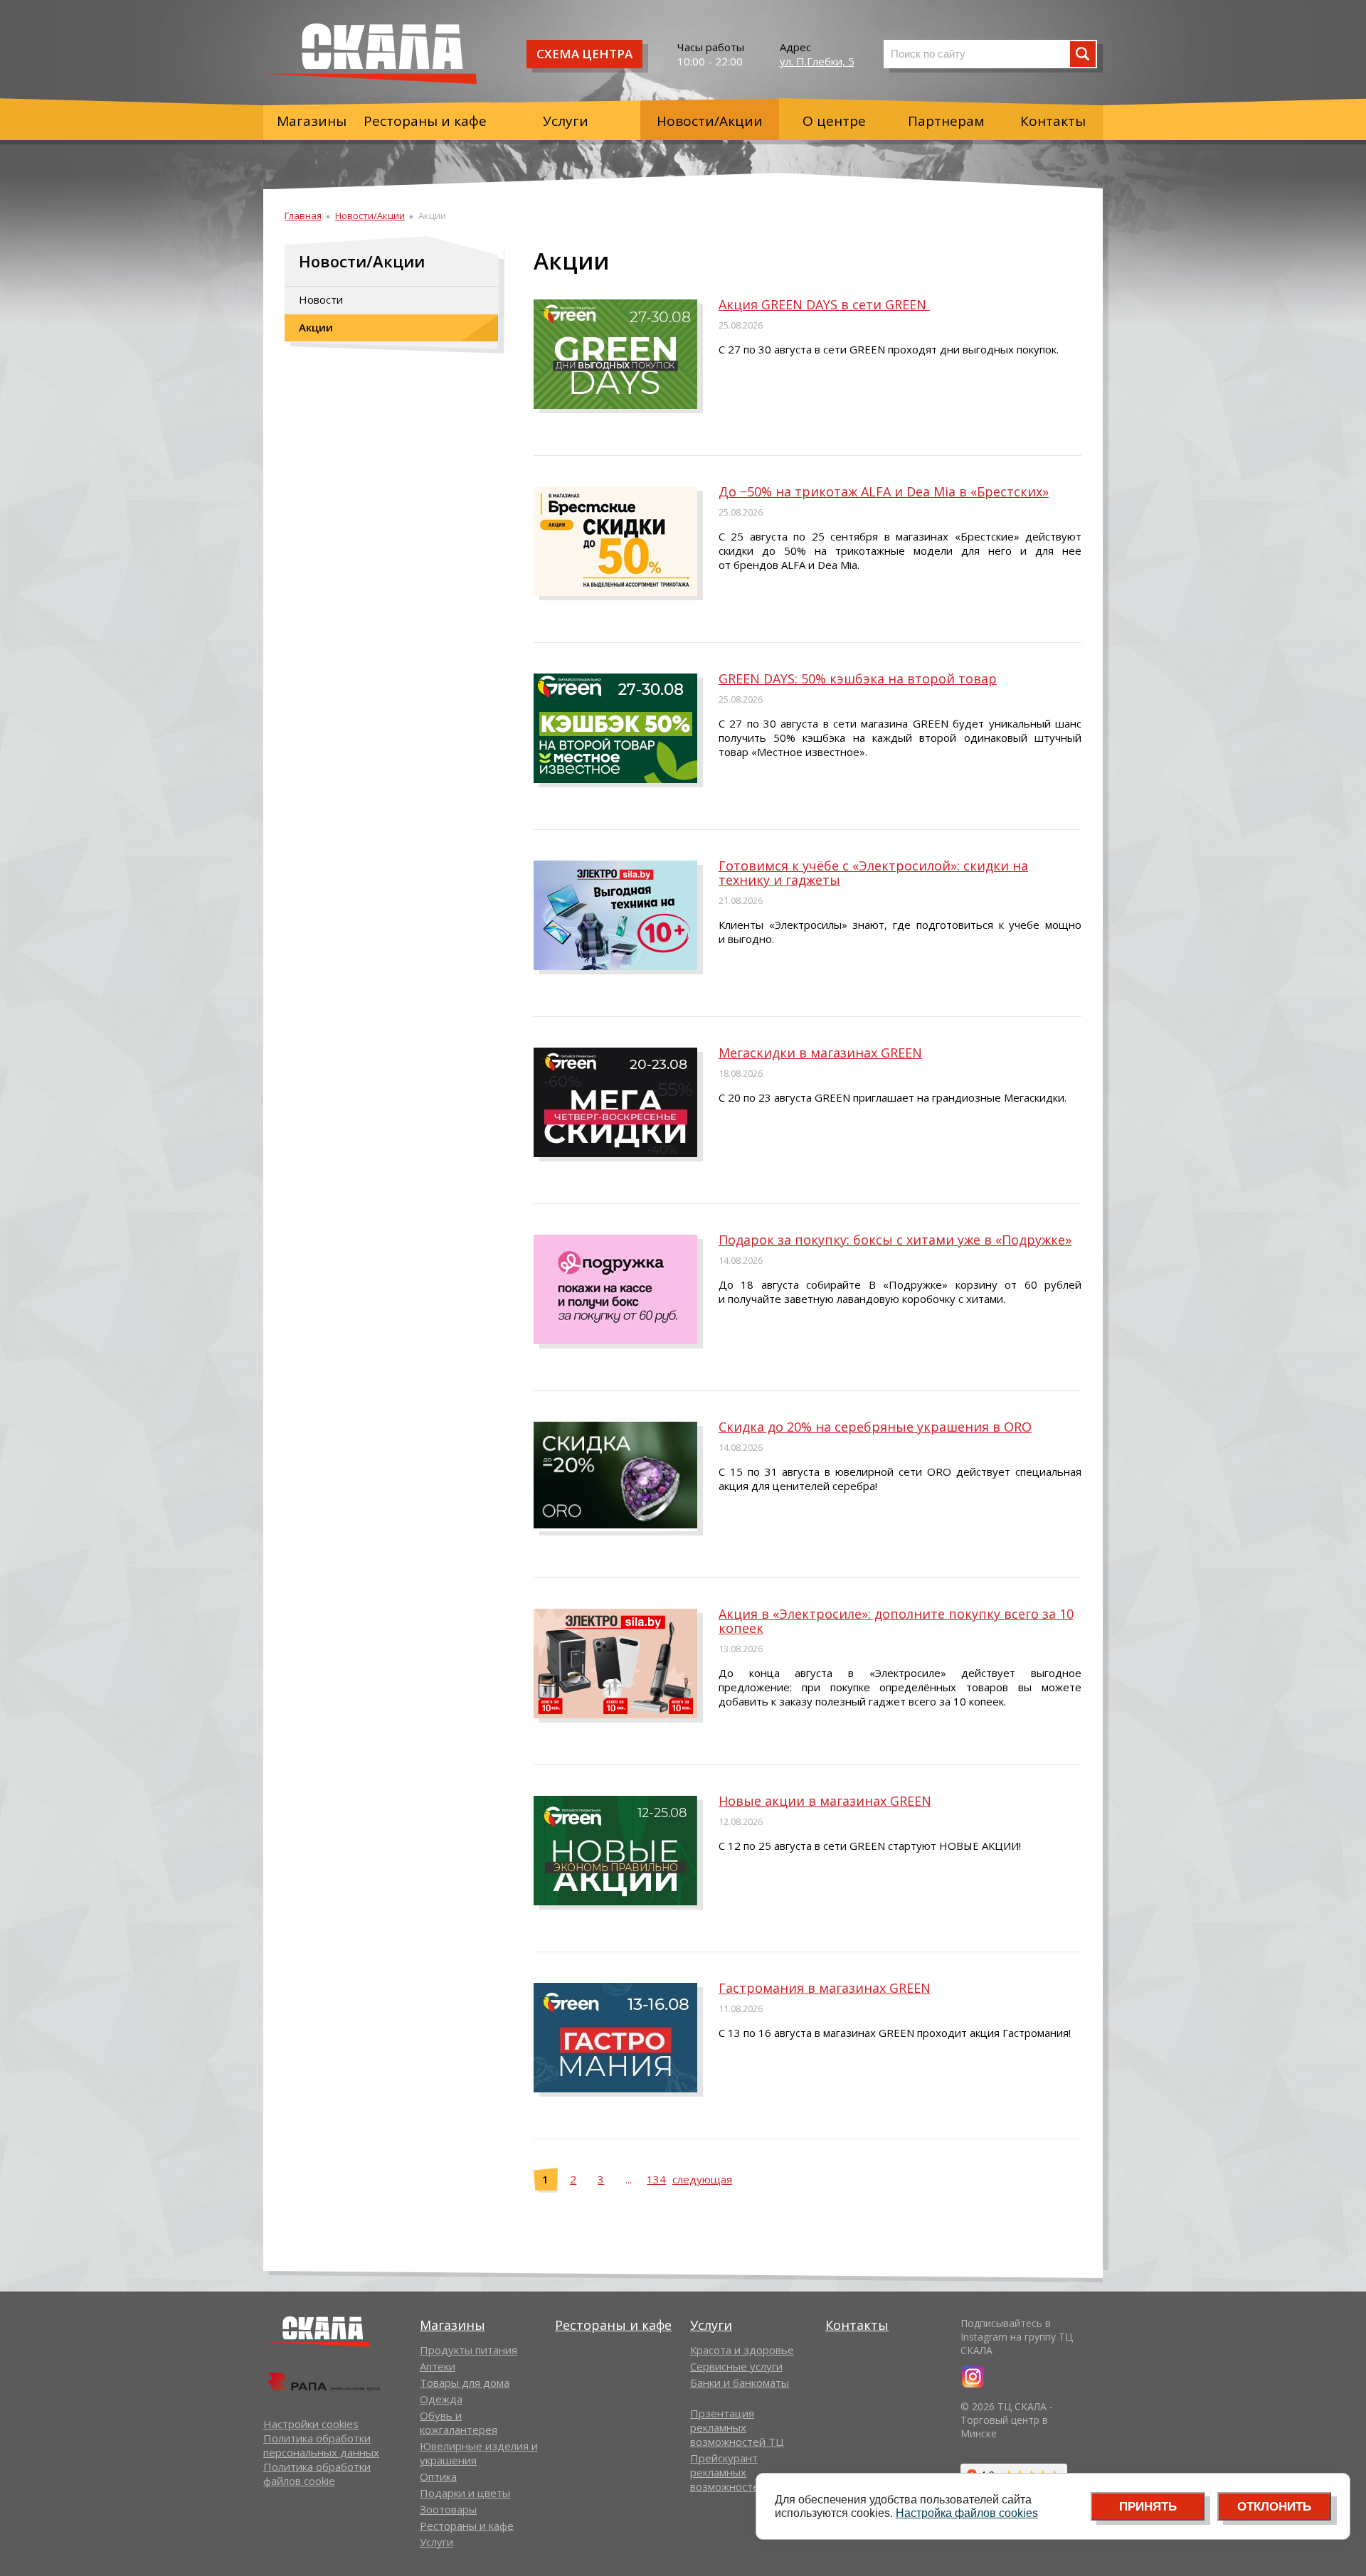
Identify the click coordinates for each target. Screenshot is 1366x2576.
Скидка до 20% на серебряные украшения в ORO (875, 1427)
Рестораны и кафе (425, 121)
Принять (1148, 2507)
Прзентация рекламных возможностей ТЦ (737, 2427)
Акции (316, 327)
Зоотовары (448, 2509)
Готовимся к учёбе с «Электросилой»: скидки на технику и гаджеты (873, 873)
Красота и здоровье (742, 2350)
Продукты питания (468, 2350)
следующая (702, 2179)
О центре (834, 121)
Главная (303, 215)
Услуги (566, 121)
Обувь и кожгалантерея (459, 2422)
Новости (321, 299)
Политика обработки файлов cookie (317, 2474)
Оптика (438, 2476)
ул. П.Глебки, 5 (817, 61)
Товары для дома (465, 2383)
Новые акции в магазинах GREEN (825, 1801)
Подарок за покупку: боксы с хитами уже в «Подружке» (895, 1240)
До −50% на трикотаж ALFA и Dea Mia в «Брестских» (884, 491)
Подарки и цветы (465, 2493)
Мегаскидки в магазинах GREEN (820, 1053)
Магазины (312, 121)
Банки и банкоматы (740, 2383)
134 (656, 2179)
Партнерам (946, 121)
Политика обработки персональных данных (321, 2445)
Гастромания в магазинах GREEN (825, 1988)
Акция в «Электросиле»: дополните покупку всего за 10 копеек (896, 1621)
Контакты (1053, 121)
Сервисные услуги (736, 2366)
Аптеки (438, 2366)
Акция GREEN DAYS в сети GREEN (824, 304)
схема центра (584, 54)
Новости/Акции (710, 121)
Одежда (441, 2399)
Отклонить (1274, 2507)
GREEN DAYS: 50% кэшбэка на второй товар (858, 678)
